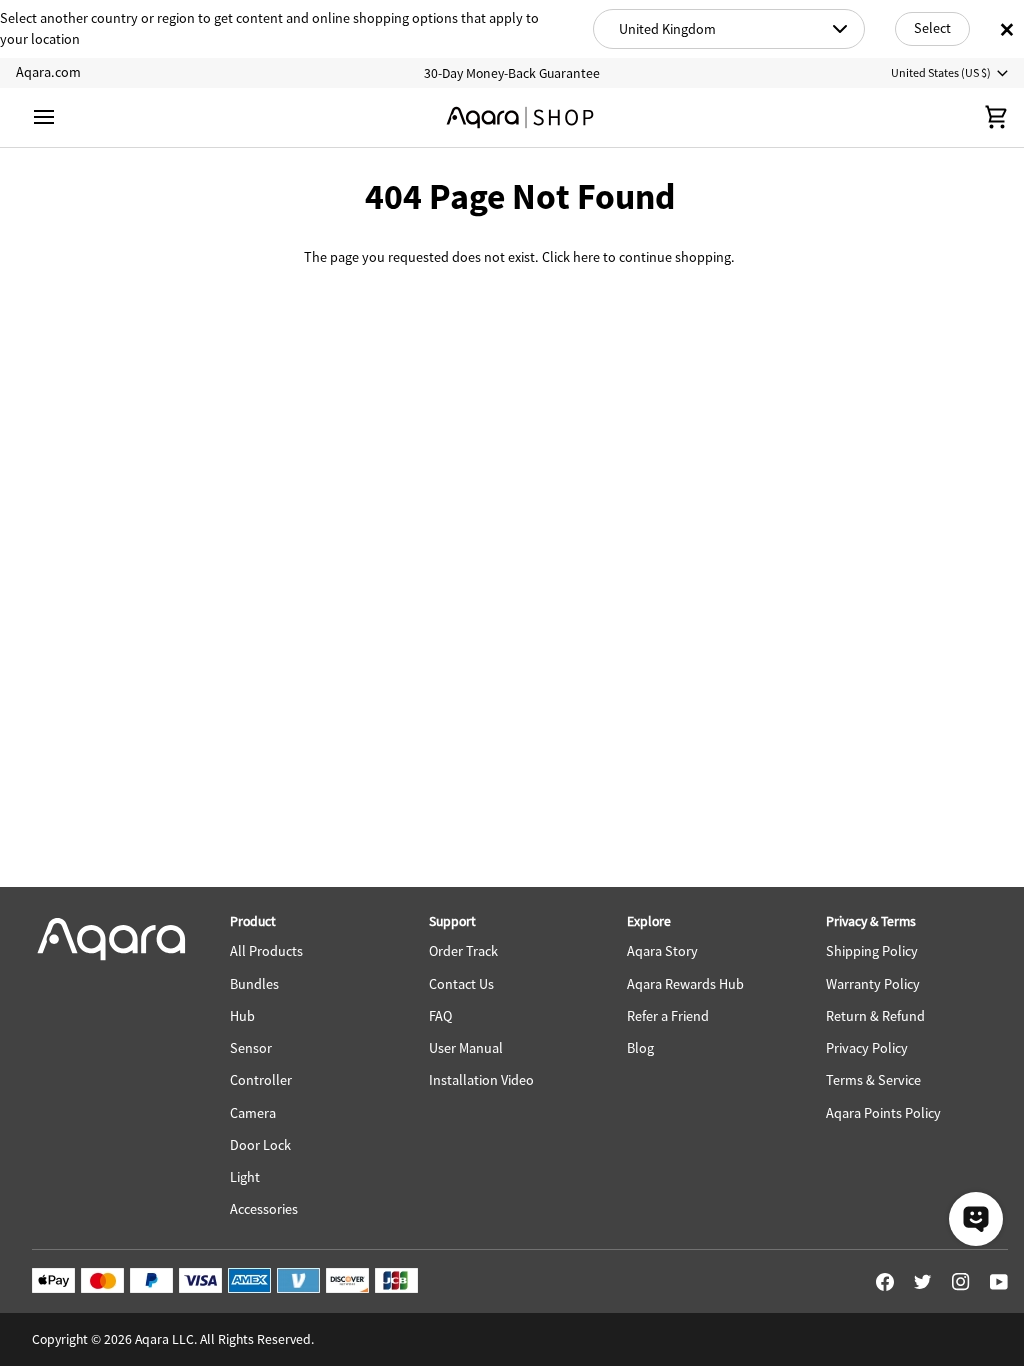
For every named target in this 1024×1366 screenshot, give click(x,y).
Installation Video (481, 1080)
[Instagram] (961, 1282)
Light (245, 1177)
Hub (242, 1016)
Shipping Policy (872, 951)
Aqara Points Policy (883, 1113)
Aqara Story (662, 951)
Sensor (251, 1048)
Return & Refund (875, 1016)
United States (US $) (941, 72)
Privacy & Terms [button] (871, 921)
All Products (266, 951)
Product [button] (253, 921)
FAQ (440, 1016)
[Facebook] (885, 1282)
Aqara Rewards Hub (685, 984)
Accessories (264, 1209)
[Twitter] (923, 1282)
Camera (253, 1113)
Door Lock (260, 1145)
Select (932, 28)
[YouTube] (999, 1282)
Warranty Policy (873, 984)
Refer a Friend (668, 1016)
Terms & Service (873, 1080)
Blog (640, 1048)
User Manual (466, 1048)
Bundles (254, 984)
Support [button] (452, 921)
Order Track (463, 951)
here (586, 257)
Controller (261, 1080)
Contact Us (461, 984)
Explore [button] (649, 921)
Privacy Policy (867, 1048)
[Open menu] (62, 117)
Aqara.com (48, 72)
